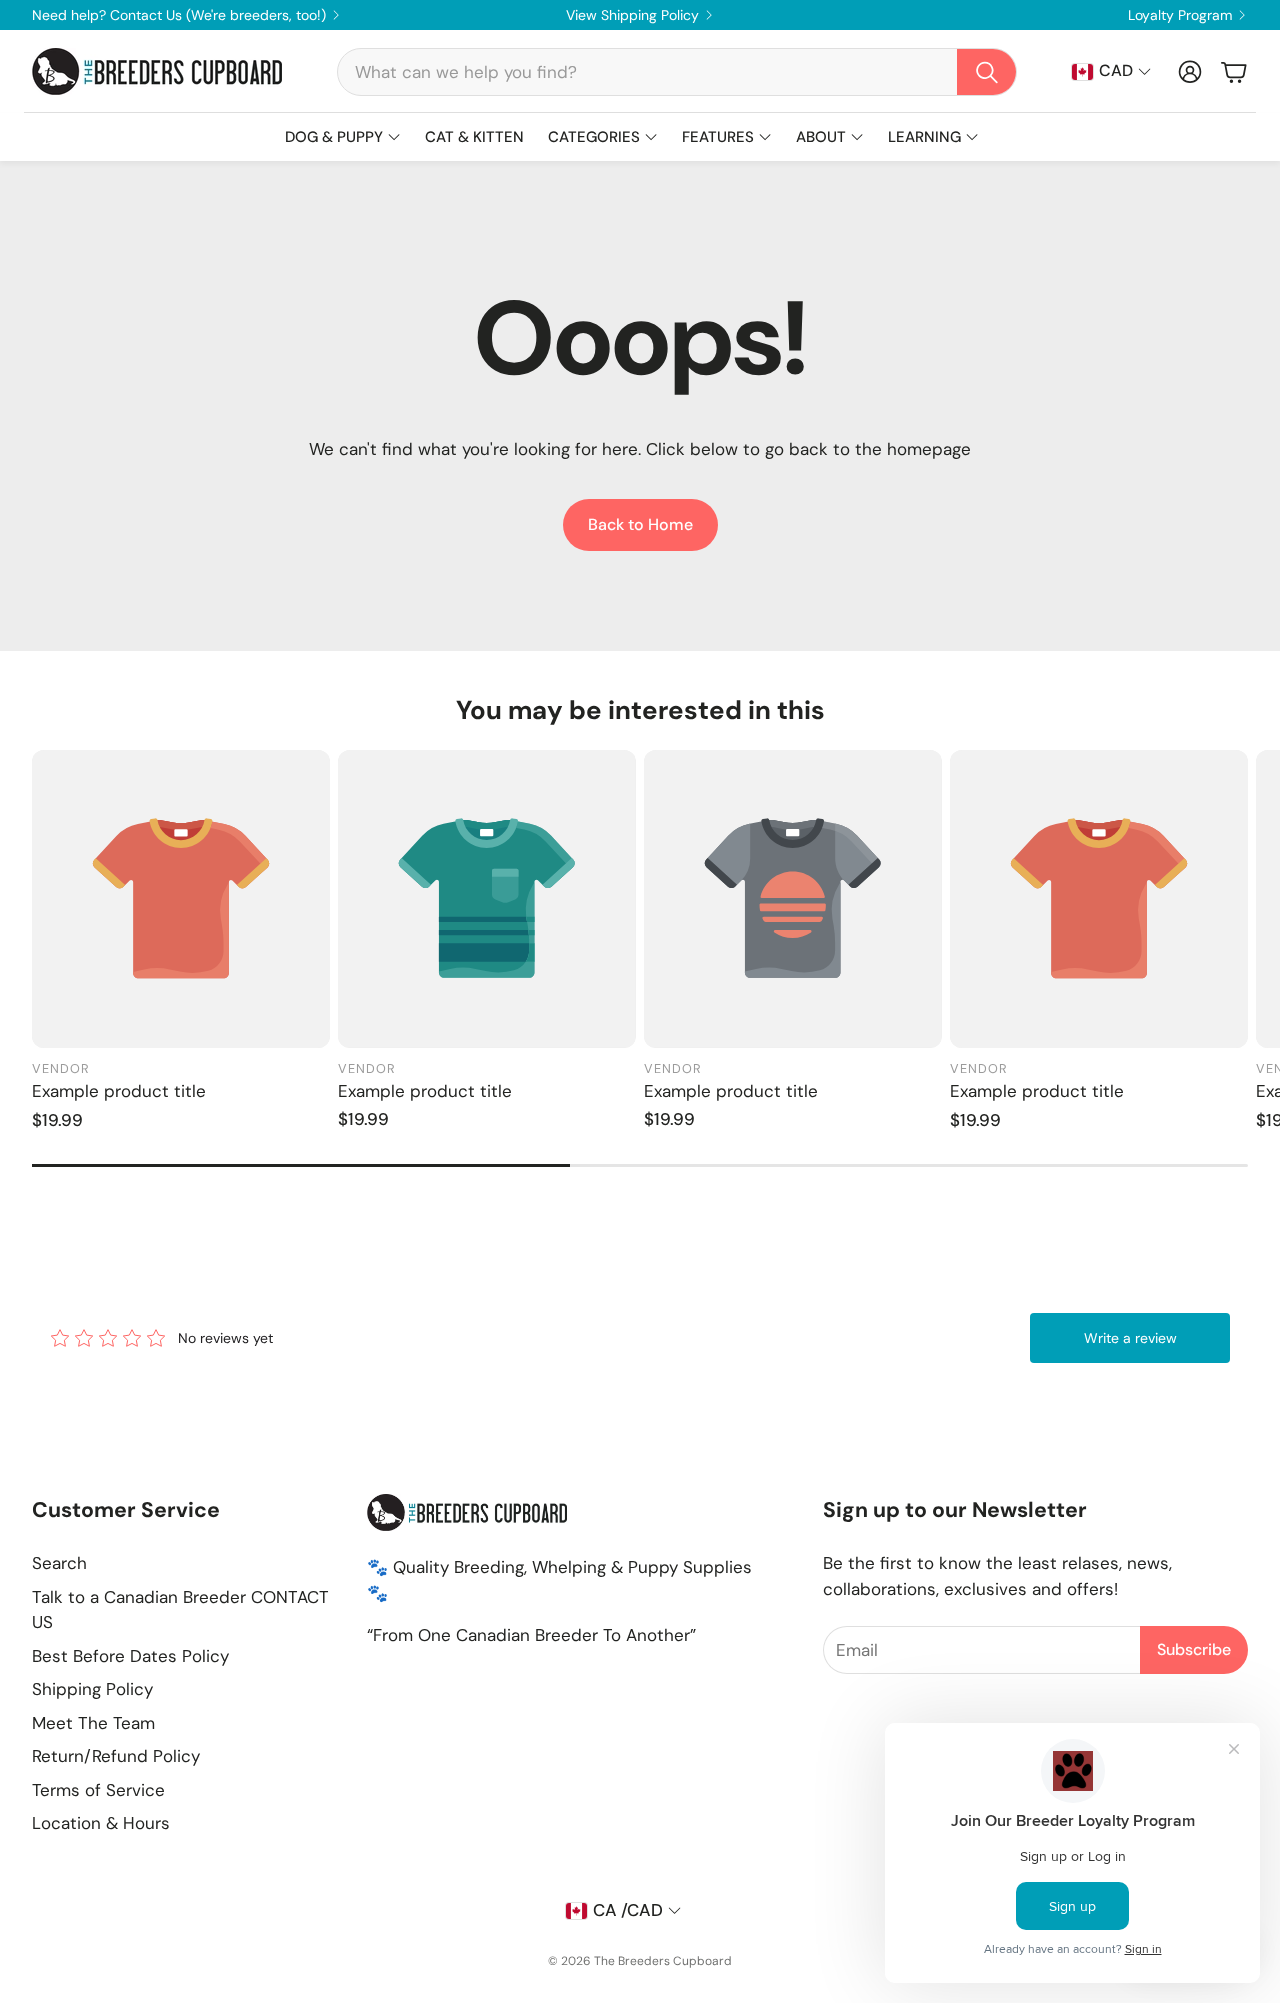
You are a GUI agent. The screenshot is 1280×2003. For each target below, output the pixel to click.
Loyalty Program (1180, 15)
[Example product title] (181, 899)
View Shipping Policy (632, 15)
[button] (677, 72)
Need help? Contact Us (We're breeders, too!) (179, 15)
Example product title (119, 1091)
